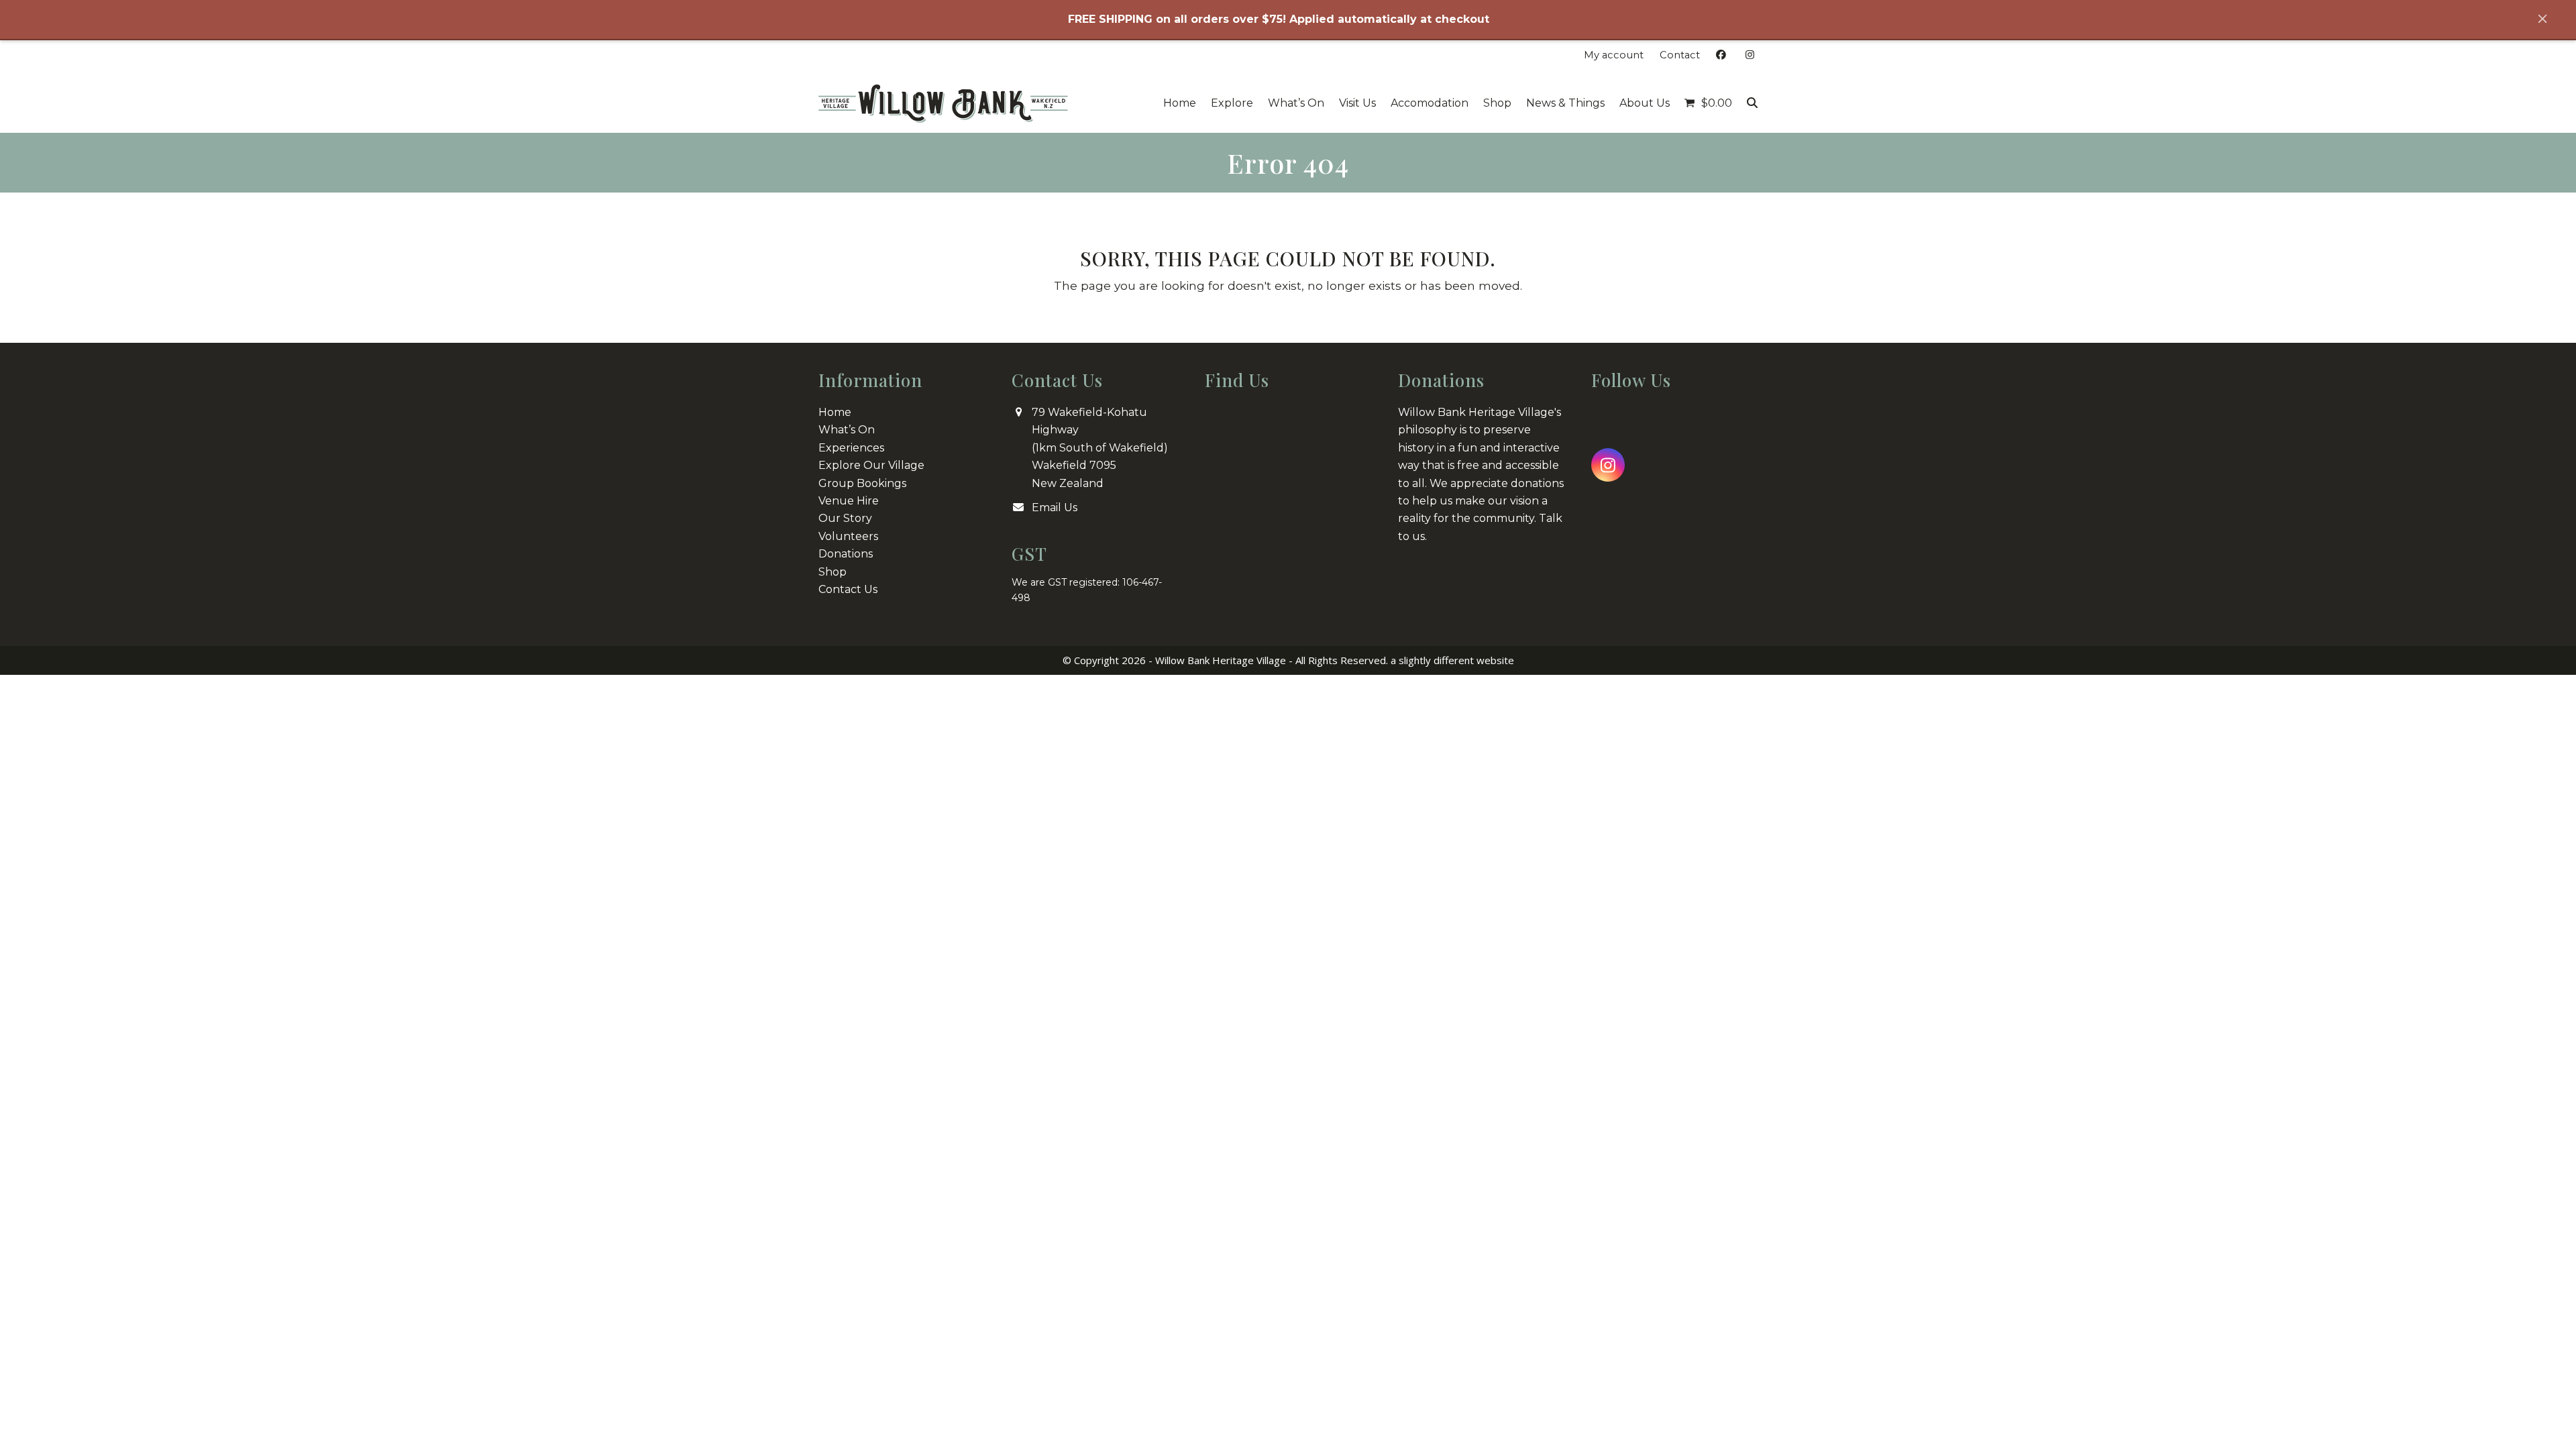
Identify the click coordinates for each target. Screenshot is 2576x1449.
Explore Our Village (871, 465)
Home (835, 412)
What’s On (847, 430)
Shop (833, 572)
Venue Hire (849, 501)
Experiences (851, 448)
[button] (1708, 103)
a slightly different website (1452, 660)
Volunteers (848, 536)
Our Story (845, 518)
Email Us (1055, 507)
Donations (846, 554)
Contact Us (848, 589)
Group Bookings (862, 483)
